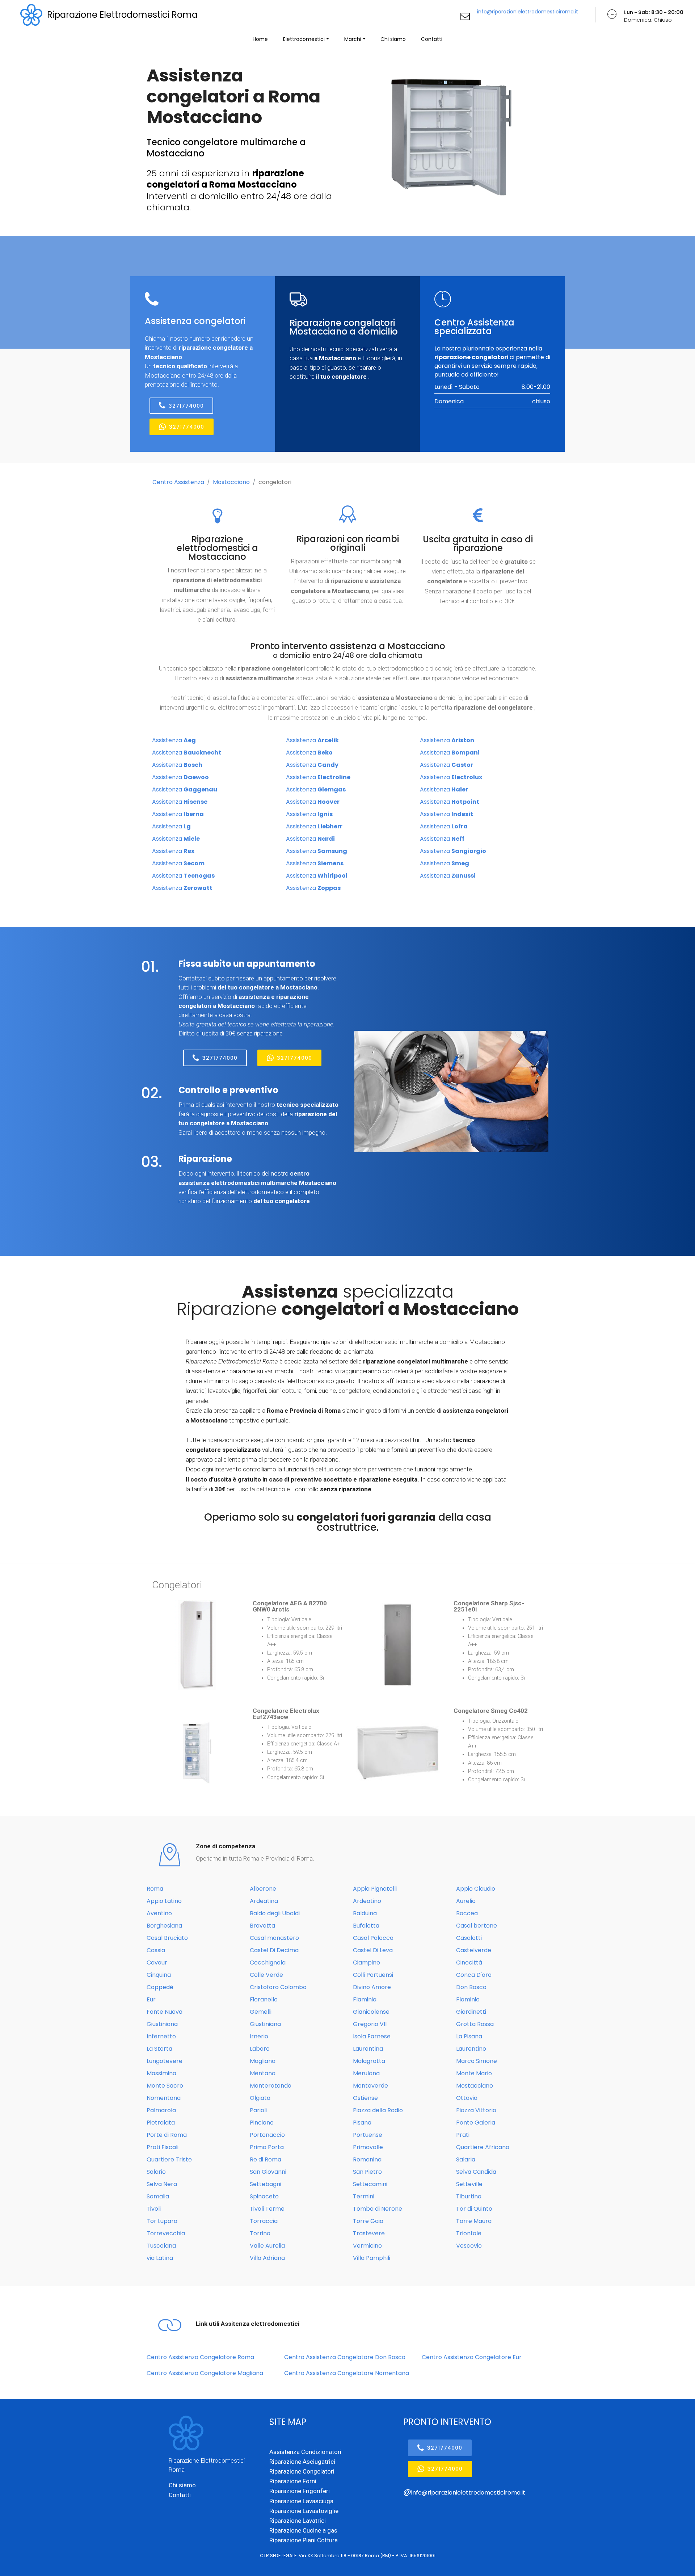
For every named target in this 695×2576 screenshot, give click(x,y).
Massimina (161, 2073)
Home (260, 39)
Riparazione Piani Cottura (304, 2540)
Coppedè (160, 1987)
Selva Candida (476, 2172)
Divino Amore (372, 1987)
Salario (156, 2172)
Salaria (466, 2159)
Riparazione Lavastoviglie (304, 2511)
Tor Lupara (162, 2221)
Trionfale (469, 2233)
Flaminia (365, 1999)
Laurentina (368, 2049)
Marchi (353, 39)
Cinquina (159, 1975)
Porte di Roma (167, 2135)
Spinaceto (264, 2196)
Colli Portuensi (373, 1975)
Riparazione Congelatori (302, 2471)
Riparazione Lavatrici (298, 2521)
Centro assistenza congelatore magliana (205, 2373)
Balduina (365, 1913)
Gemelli (261, 2012)
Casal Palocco (373, 1938)
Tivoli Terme (267, 2209)
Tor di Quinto (474, 2209)
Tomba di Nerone (378, 2209)
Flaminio (468, 1999)
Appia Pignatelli (375, 1889)
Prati (463, 2135)
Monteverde (370, 2086)
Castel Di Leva (373, 1950)
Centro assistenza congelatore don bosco (345, 2357)
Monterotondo (271, 2086)
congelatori (275, 482)
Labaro (260, 2049)
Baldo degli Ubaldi (275, 1913)
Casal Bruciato (167, 1938)
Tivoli (154, 2209)
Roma (155, 1889)
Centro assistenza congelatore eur (472, 2357)
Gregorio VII (370, 2024)
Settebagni (266, 2184)
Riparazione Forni (293, 2481)
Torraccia (264, 2221)
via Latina (160, 2258)
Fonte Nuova (165, 2012)
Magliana (263, 2061)
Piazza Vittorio (476, 2110)
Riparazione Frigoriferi (300, 2491)
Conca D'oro (474, 1975)
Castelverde (474, 1950)
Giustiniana (162, 2024)
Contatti (432, 39)
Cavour (157, 1963)
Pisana (362, 2123)
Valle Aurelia (267, 2246)
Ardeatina (264, 1901)
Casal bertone (477, 1926)
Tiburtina (469, 2196)
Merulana (366, 2073)
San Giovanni (268, 2172)
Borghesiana (164, 1926)
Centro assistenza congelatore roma (200, 2357)
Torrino (260, 2233)
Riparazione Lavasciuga (301, 2501)
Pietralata (161, 2123)
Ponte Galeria (476, 2123)
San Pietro (367, 2172)
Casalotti (469, 1938)
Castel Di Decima (274, 1950)
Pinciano (262, 2123)
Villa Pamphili (372, 2258)
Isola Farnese (372, 2036)
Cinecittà (469, 1963)
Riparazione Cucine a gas (303, 2530)
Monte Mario (474, 2073)
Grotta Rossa (475, 2024)
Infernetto (161, 2036)
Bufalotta (366, 1926)
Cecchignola (268, 1963)
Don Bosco (471, 1987)
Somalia (158, 2196)
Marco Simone (477, 2061)
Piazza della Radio (378, 2110)
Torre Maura (474, 2221)
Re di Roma (266, 2159)
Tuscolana (161, 2246)
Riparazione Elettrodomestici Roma (122, 15)
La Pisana (469, 2036)
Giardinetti (471, 2012)
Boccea (467, 1913)
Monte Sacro (165, 2086)
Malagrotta (369, 2061)
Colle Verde (266, 1975)
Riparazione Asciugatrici (302, 2462)
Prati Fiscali (163, 2147)
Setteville (469, 2184)
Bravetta (262, 1926)
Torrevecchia (166, 2233)
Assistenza (174, 740)
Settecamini (370, 2184)
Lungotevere (165, 2061)
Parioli (258, 2110)
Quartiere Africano (483, 2147)
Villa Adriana (267, 2258)
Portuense (368, 2135)
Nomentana (164, 2098)
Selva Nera (162, 2184)
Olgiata (260, 2098)
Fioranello (264, 1999)
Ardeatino (367, 1901)
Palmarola (161, 2110)
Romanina (367, 2159)
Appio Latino (164, 1901)
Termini (364, 2196)
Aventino (159, 1913)
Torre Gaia (368, 2221)
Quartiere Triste (169, 2159)
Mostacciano (231, 482)
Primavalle (368, 2147)
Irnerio (259, 2036)
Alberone (263, 1889)
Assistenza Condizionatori (305, 2452)
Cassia (156, 1950)
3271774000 (186, 406)
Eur (151, 1999)
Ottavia (467, 2098)
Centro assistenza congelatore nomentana (347, 2373)
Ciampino (367, 1963)
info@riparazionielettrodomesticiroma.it (528, 12)
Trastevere (369, 2233)
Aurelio (466, 1901)
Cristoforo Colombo (278, 1987)
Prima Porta (267, 2147)
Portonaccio (267, 2135)
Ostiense (365, 2098)
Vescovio (469, 2246)
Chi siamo (393, 39)
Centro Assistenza (178, 482)
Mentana (263, 2073)
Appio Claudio (476, 1889)
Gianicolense (371, 2012)
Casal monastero (274, 1938)
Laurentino (471, 2049)
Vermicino (367, 2246)
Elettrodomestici (304, 39)
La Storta (159, 2049)
